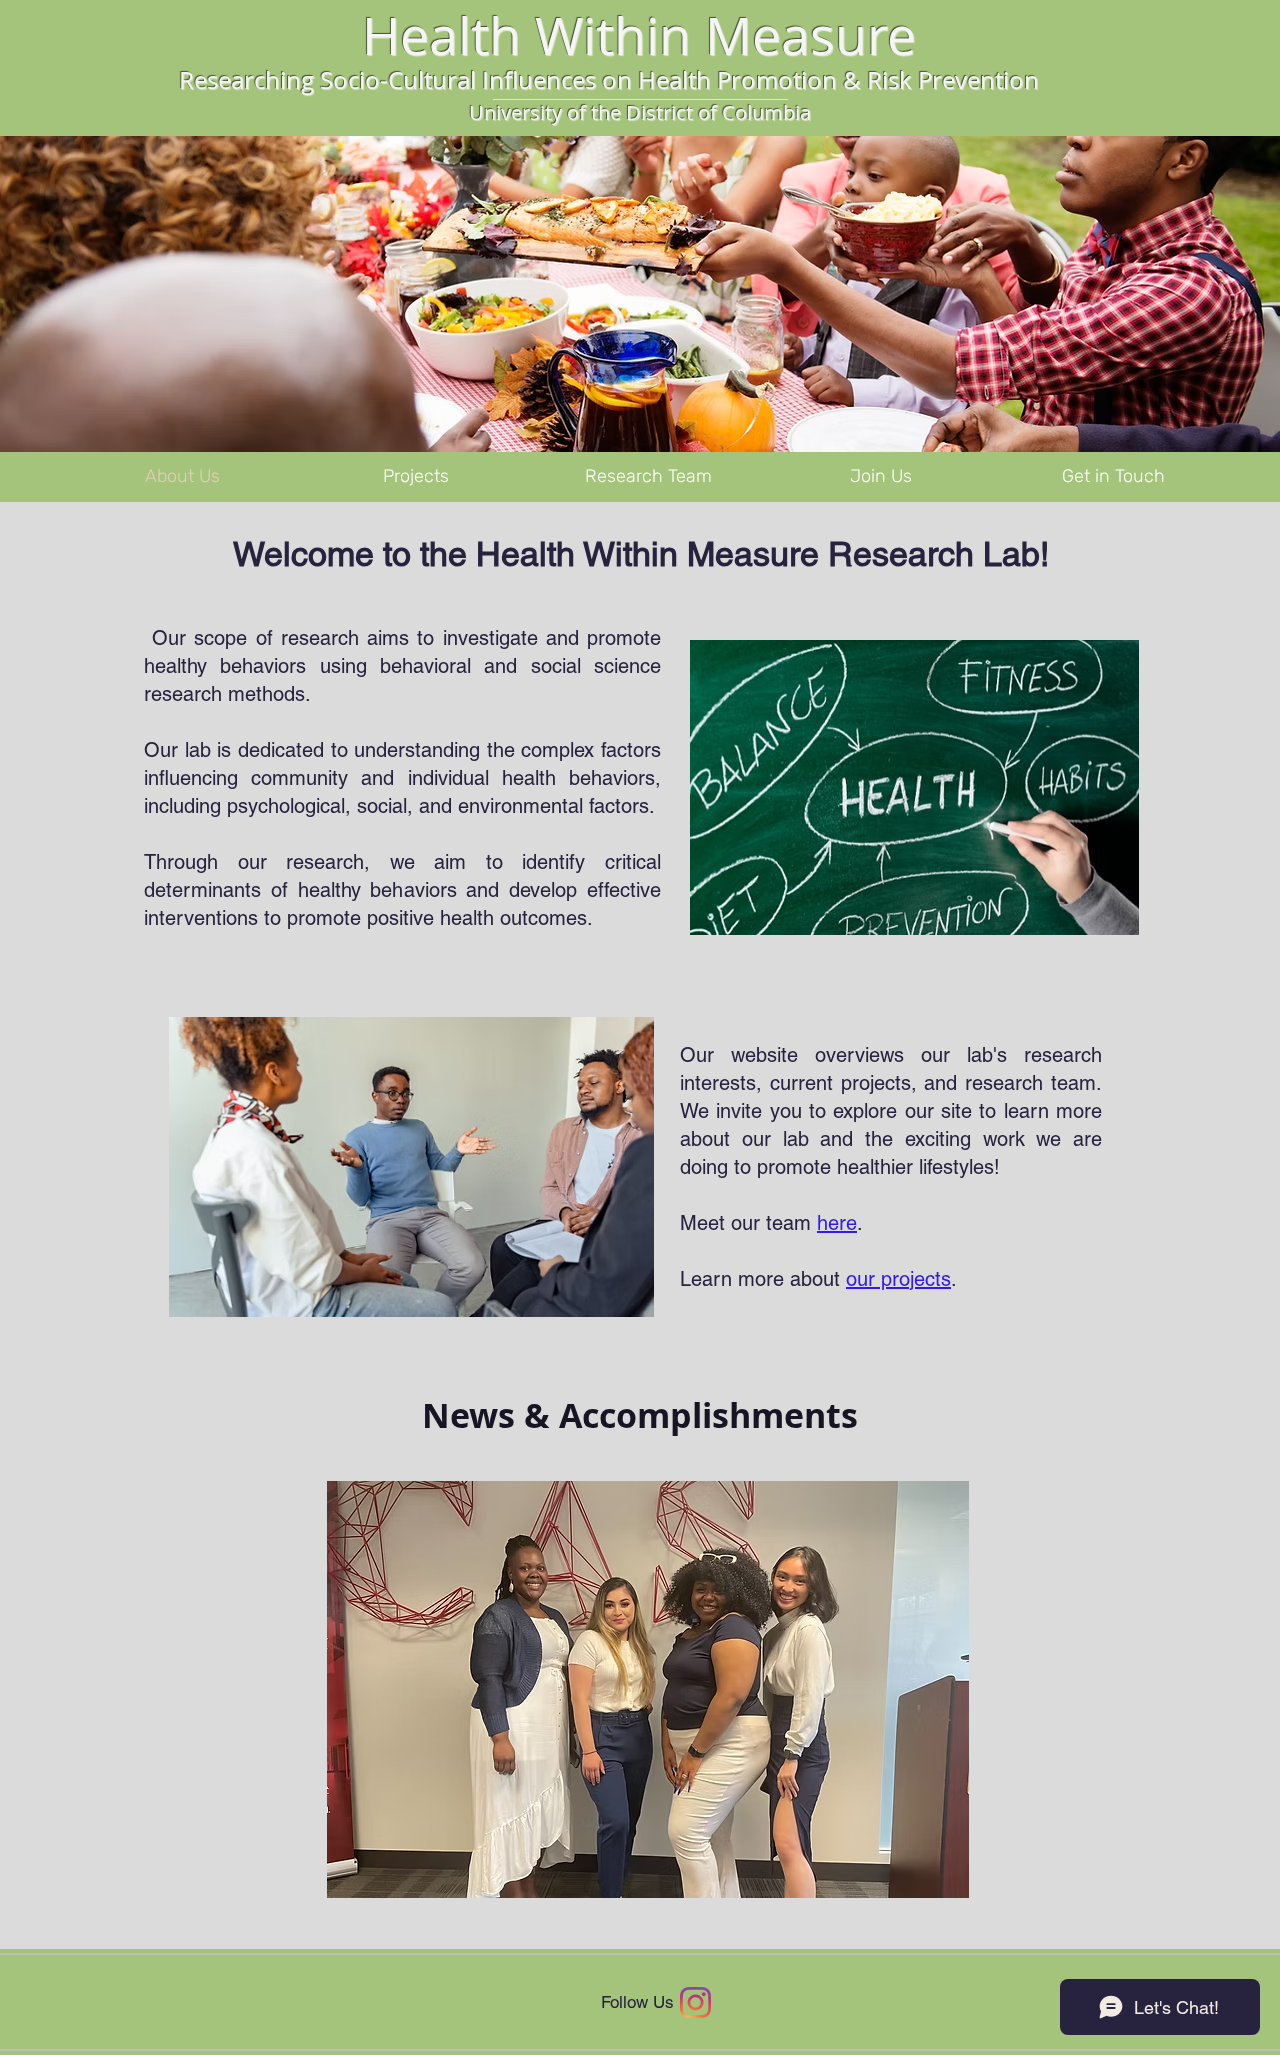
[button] (648, 1689)
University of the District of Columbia (640, 112)
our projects (898, 1279)
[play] (927, 1880)
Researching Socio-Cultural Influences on (405, 80)
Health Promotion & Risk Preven (813, 80)
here (837, 1223)
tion (1017, 80)
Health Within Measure (639, 35)
